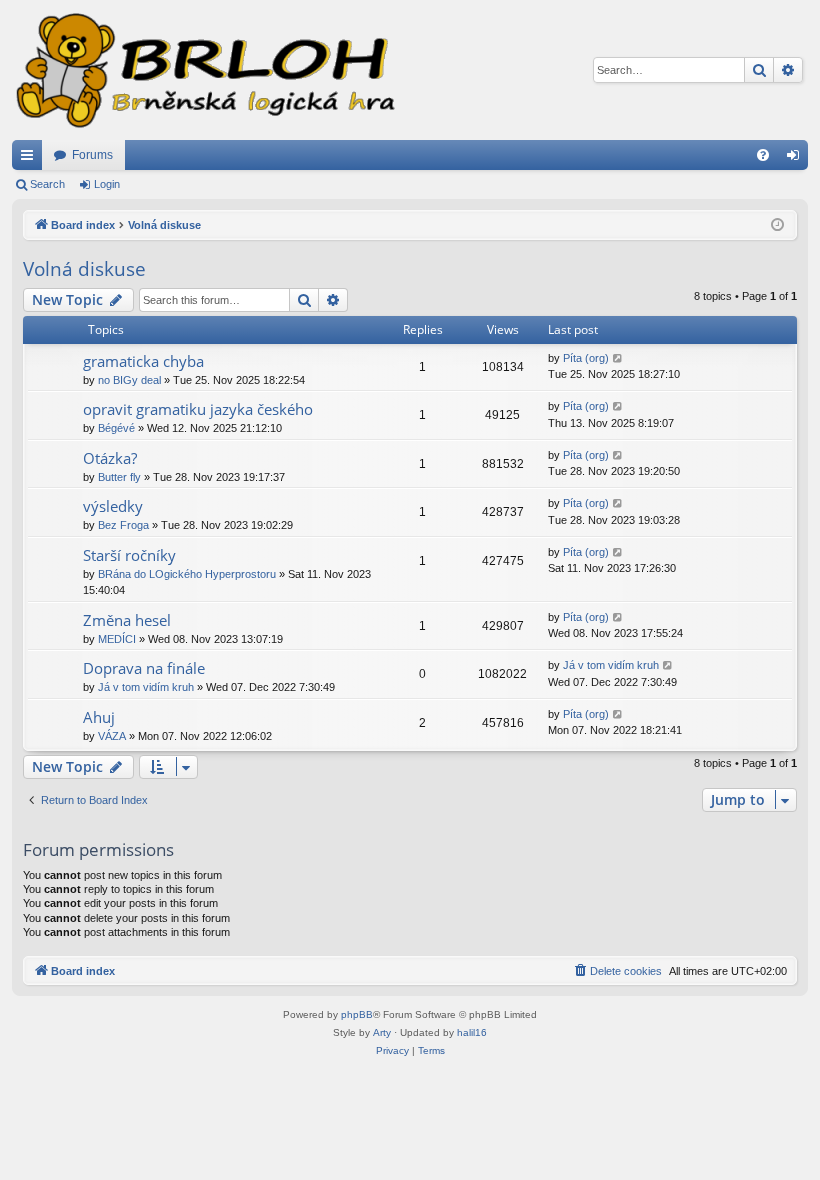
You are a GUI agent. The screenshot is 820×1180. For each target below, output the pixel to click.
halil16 (472, 1032)
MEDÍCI (117, 639)
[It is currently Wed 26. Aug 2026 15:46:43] (777, 225)
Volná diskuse (84, 269)
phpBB (357, 1014)
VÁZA (112, 736)
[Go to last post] (618, 358)
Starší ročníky (129, 555)
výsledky (113, 506)
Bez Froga (123, 525)
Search (47, 184)
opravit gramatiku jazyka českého (198, 409)
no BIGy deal (129, 380)
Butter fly (119, 477)
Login (107, 184)
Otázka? (110, 458)
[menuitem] (763, 155)
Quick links (31, 159)
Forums (92, 155)
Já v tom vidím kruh (146, 687)
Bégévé (116, 428)
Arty (382, 1032)
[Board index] (204, 70)
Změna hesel (127, 620)
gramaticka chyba (143, 361)
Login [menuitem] (797, 159)
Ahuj (99, 717)
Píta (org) (586, 358)
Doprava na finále (144, 668)
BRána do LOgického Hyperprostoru (187, 574)
